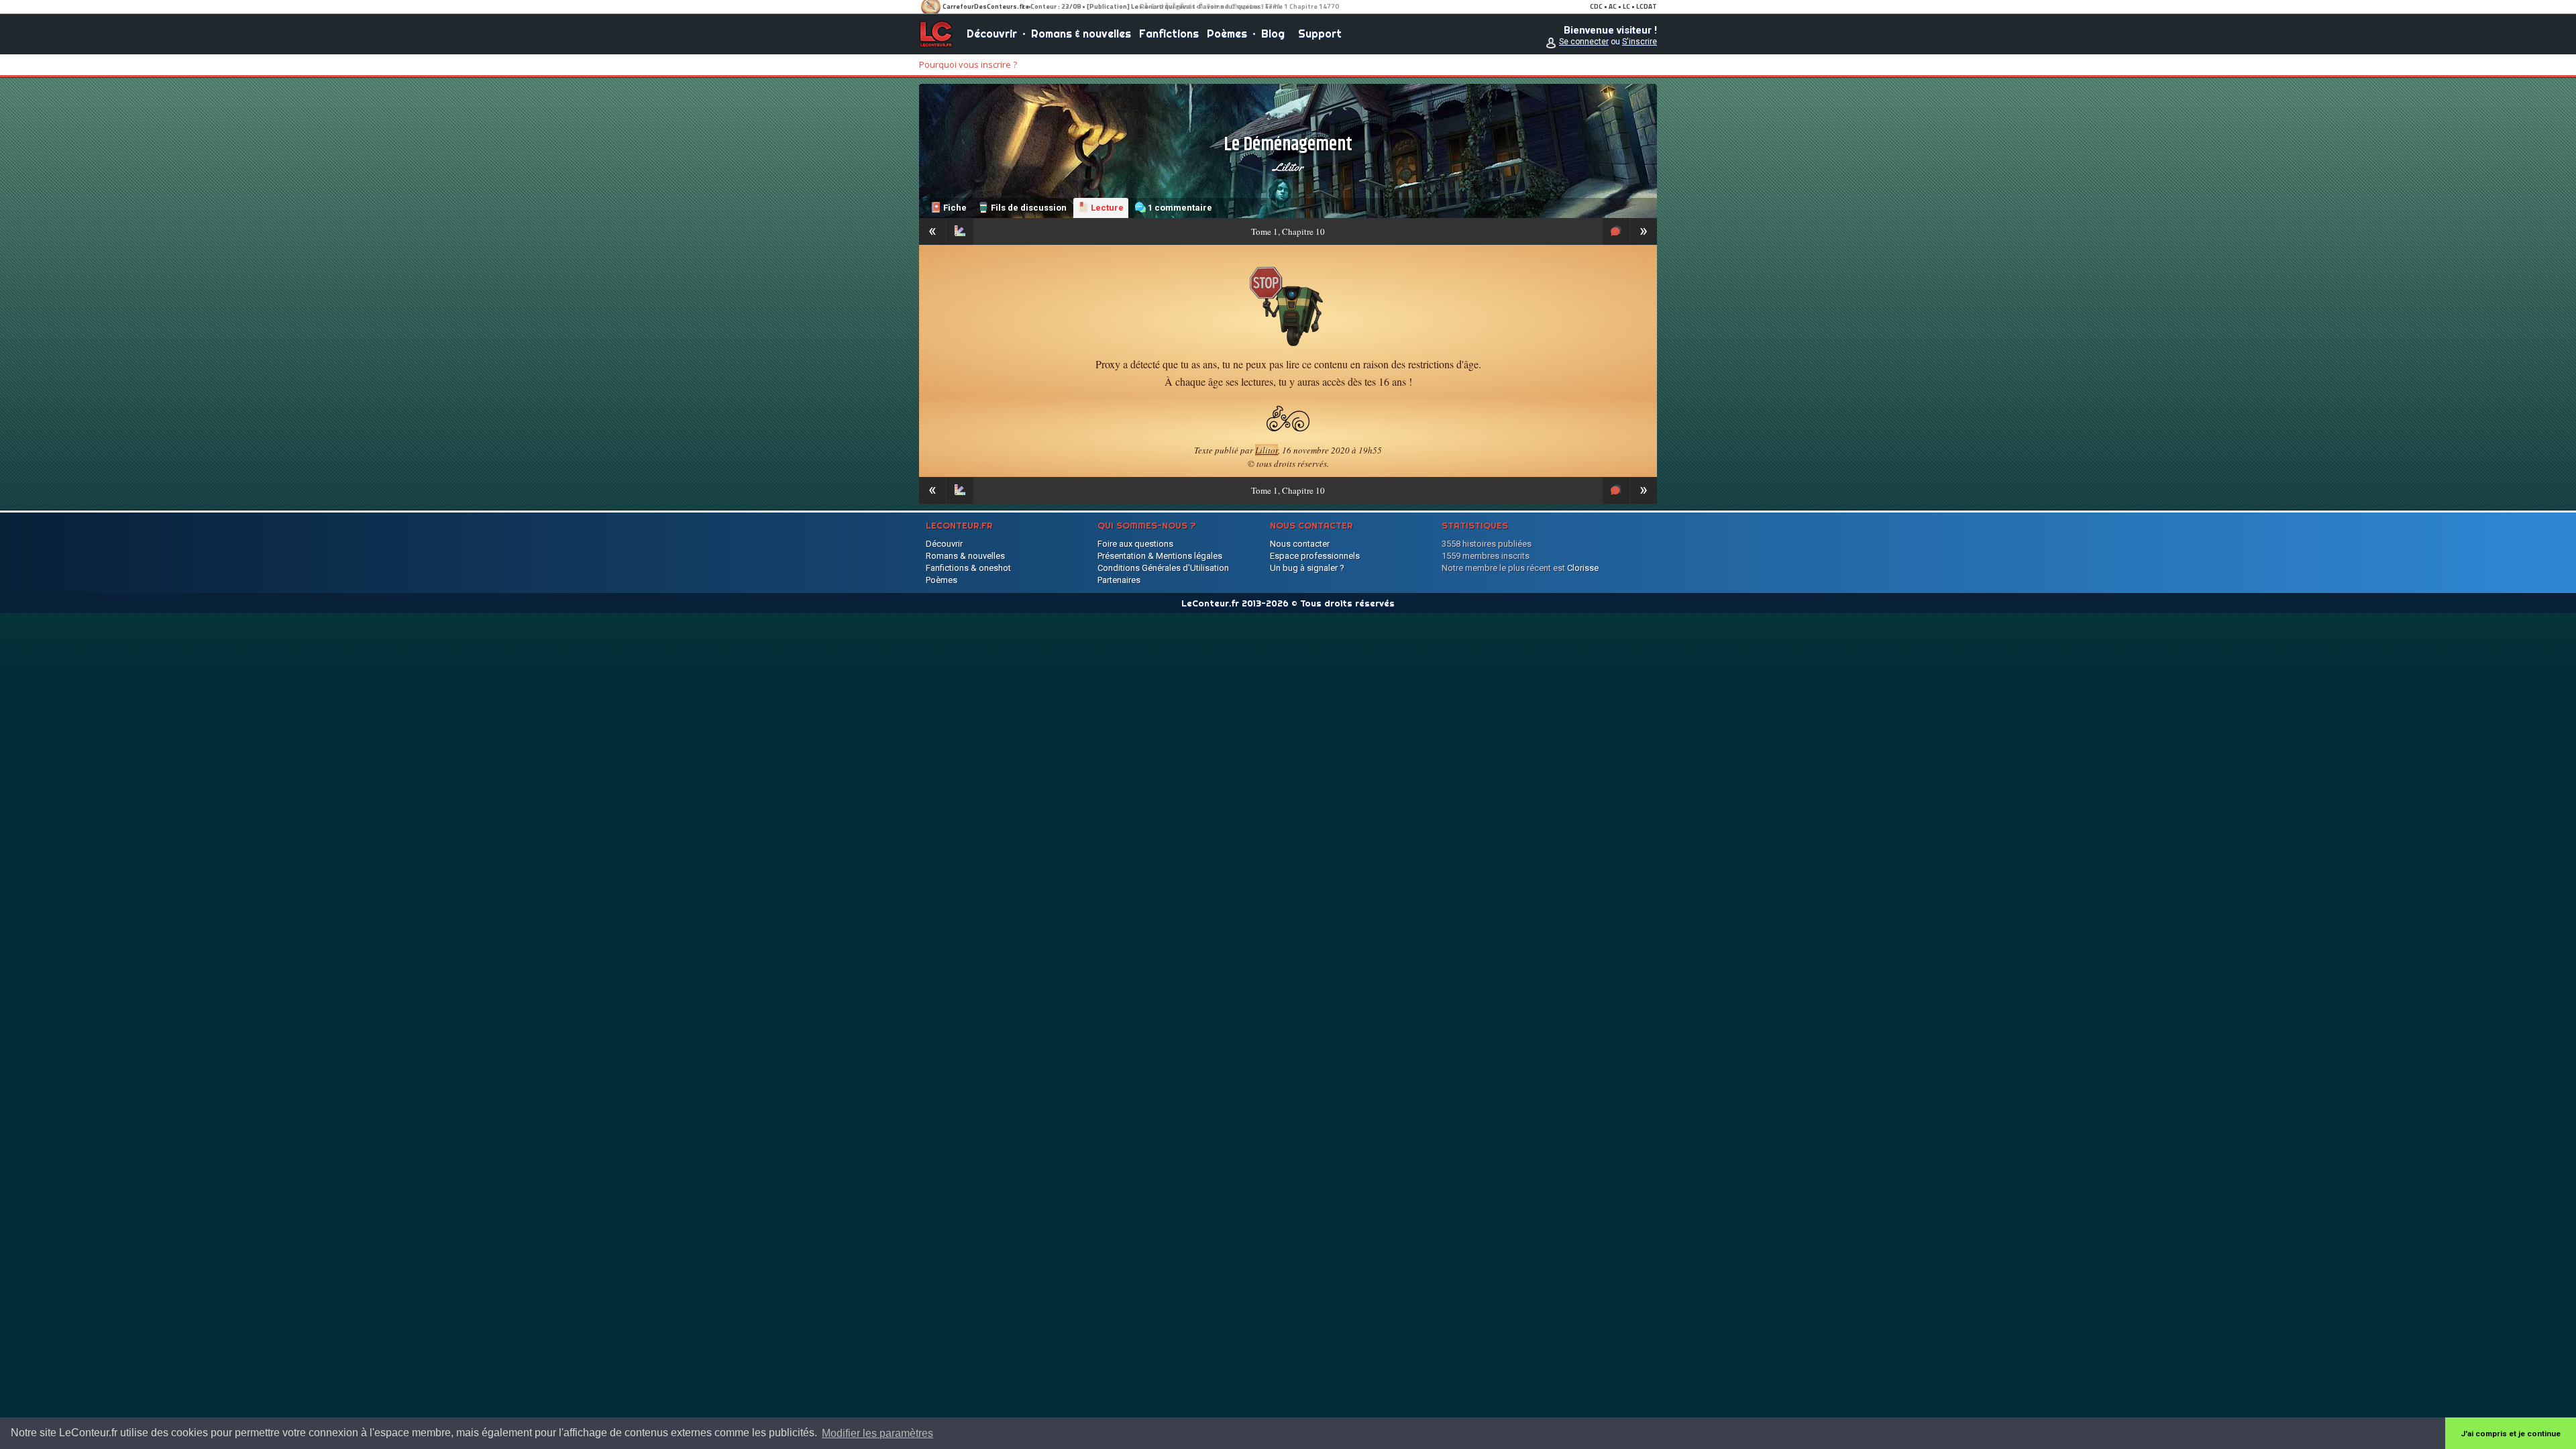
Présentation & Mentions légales (1160, 556)
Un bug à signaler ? (1307, 568)
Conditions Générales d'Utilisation (1163, 568)
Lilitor (1288, 167)
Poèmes (1227, 34)
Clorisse (1583, 568)
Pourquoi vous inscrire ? (968, 64)
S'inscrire (1640, 42)
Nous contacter (1300, 544)
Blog (1273, 34)
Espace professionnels (1315, 556)
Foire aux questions (1135, 544)
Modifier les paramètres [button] (877, 1433)
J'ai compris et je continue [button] (2511, 1434)
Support (1320, 34)
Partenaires (1119, 580)
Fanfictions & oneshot (968, 568)
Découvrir (992, 34)
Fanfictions (1169, 34)
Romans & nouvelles (1081, 34)
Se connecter (1584, 42)
